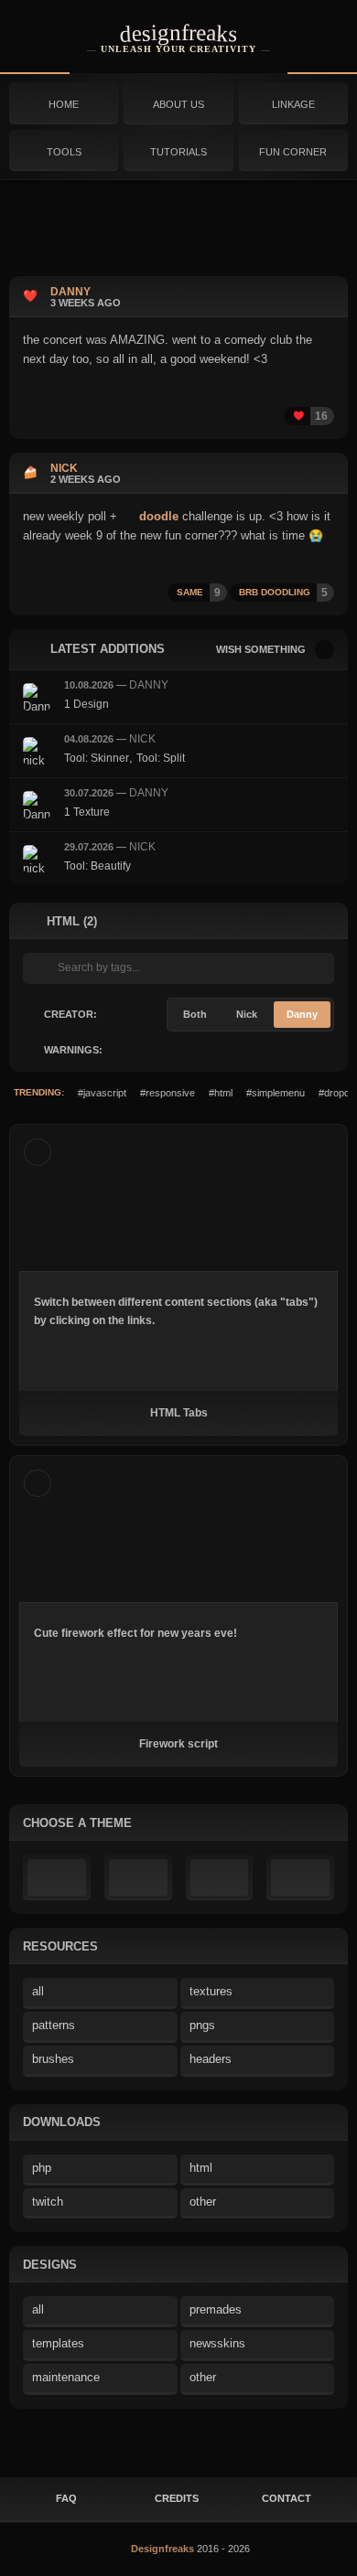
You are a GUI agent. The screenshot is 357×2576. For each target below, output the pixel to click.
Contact (287, 2498)
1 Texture (87, 812)
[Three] (300, 1877)
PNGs (202, 2025)
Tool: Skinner (97, 758)
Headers (211, 2059)
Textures (211, 1991)
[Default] (57, 1877)
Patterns (54, 2025)
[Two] (220, 1877)
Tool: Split (161, 758)
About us (178, 104)
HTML (201, 2168)
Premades (216, 2309)
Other (203, 2202)
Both (195, 1014)
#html (221, 1093)
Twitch (48, 2202)
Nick (247, 1014)
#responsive (168, 1093)
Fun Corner (293, 152)
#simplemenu (276, 1093)
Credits (177, 2498)
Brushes (53, 2059)
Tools (64, 152)
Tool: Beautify (97, 866)
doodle (157, 516)
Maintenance (66, 2377)
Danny (149, 685)
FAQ (66, 2498)
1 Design (87, 704)
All (38, 1991)
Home (64, 104)
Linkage (293, 104)
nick (142, 739)
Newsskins (217, 2343)
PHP (42, 2168)
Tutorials (178, 152)
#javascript (102, 1093)
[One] (138, 1877)
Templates (58, 2343)
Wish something (261, 649)
